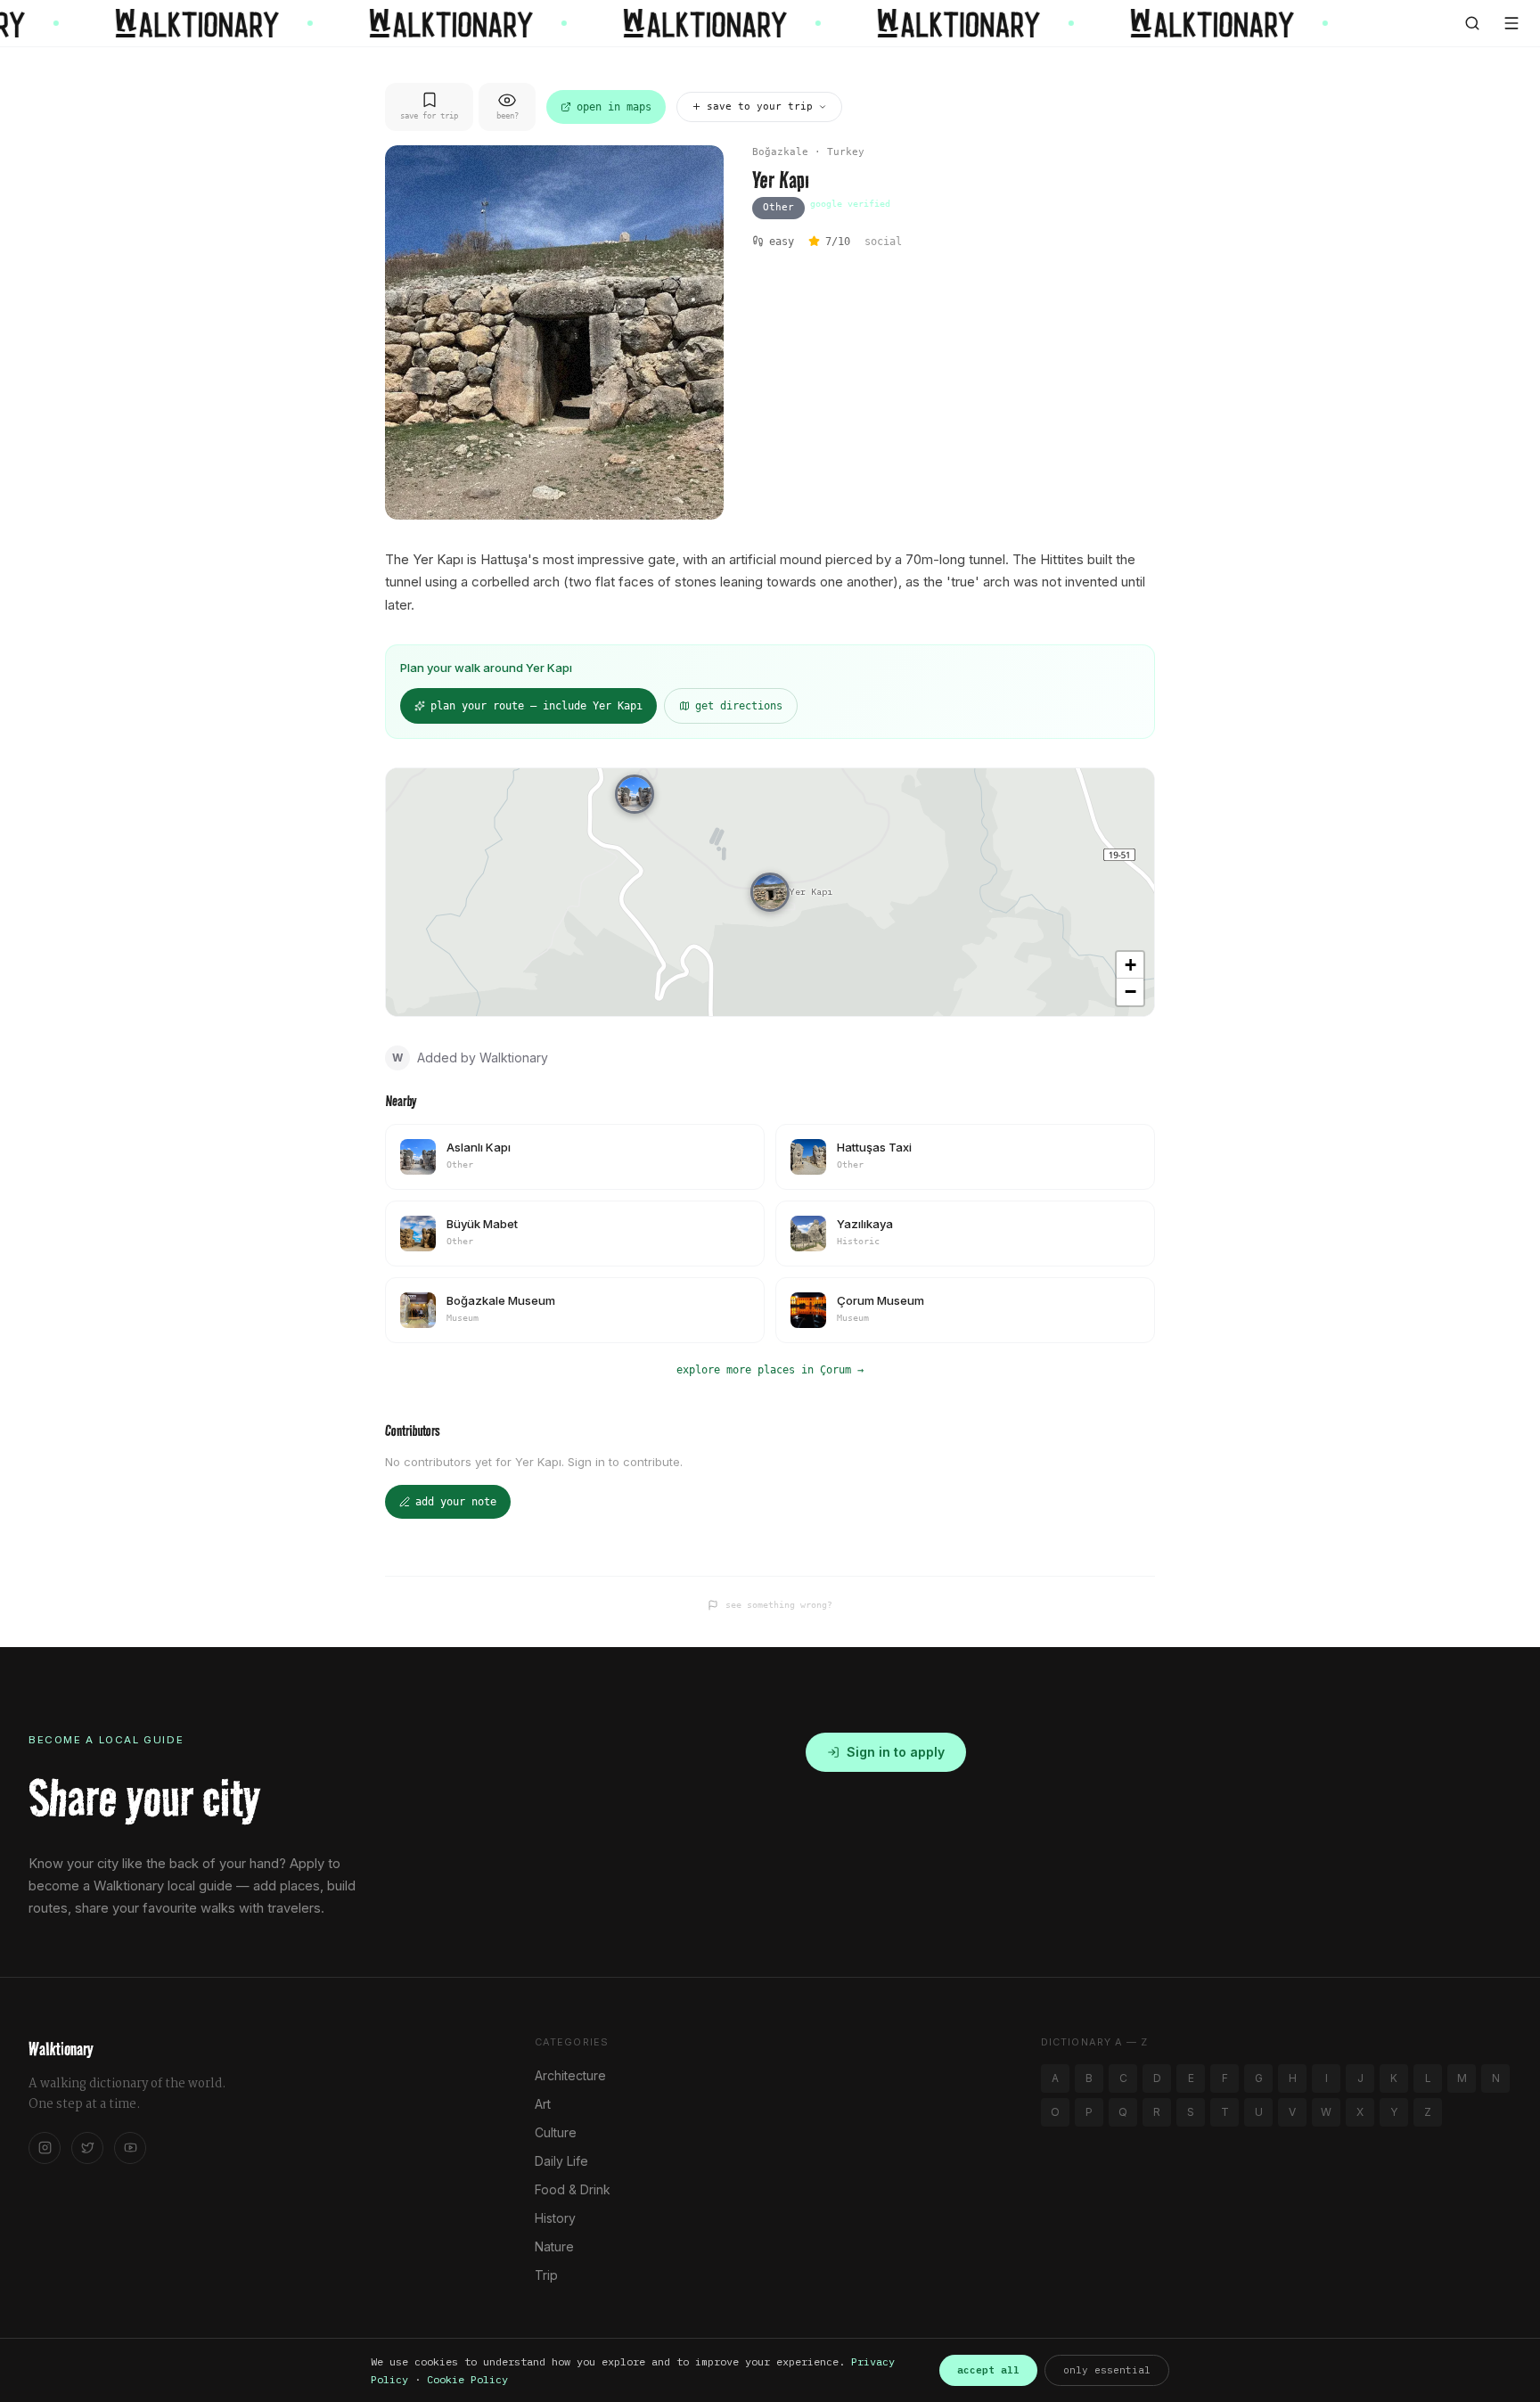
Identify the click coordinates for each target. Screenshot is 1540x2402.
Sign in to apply (896, 1752)
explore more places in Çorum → (770, 1370)
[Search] (1472, 23)
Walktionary (61, 2049)
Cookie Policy (467, 2379)
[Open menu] (1511, 23)
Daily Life (561, 2161)
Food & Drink (573, 2189)
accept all (988, 2370)
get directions (739, 706)
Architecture (570, 2075)
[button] (770, 892)
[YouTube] (130, 2148)
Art (543, 2104)
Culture (556, 2132)
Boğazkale (780, 152)
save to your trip (760, 107)
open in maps (614, 107)
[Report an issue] (713, 1605)
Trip (546, 2275)
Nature (554, 2246)
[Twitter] (87, 2148)
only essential (1107, 2370)
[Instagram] (45, 2148)
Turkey (846, 152)
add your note (456, 1502)
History (555, 2218)
